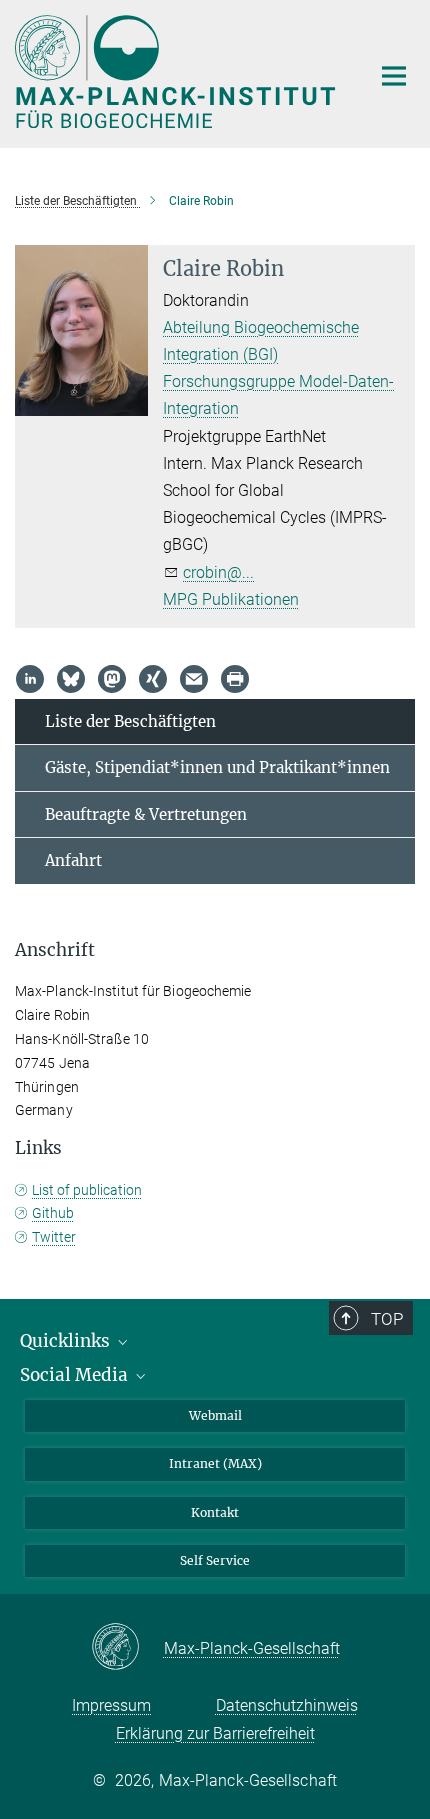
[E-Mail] (194, 679)
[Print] (235, 679)
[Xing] (153, 679)
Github (53, 1213)
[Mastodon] (112, 679)
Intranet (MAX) (215, 1463)
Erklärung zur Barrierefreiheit (215, 1733)
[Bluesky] (71, 679)
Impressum (111, 1705)
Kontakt (215, 1512)
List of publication (87, 1190)
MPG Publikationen (231, 599)
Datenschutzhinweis (287, 1705)
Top (387, 1319)
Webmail (215, 1415)
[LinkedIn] (30, 679)
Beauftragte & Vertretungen (146, 814)
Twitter (54, 1237)
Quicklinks (67, 1341)
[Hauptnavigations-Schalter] (394, 76)
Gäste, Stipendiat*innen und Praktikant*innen (217, 767)
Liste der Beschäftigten (130, 721)
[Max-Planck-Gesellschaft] (127, 1648)
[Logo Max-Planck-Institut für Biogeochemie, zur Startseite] (177, 71)
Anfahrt (73, 860)
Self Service (215, 1560)
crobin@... (218, 572)
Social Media (76, 1375)
